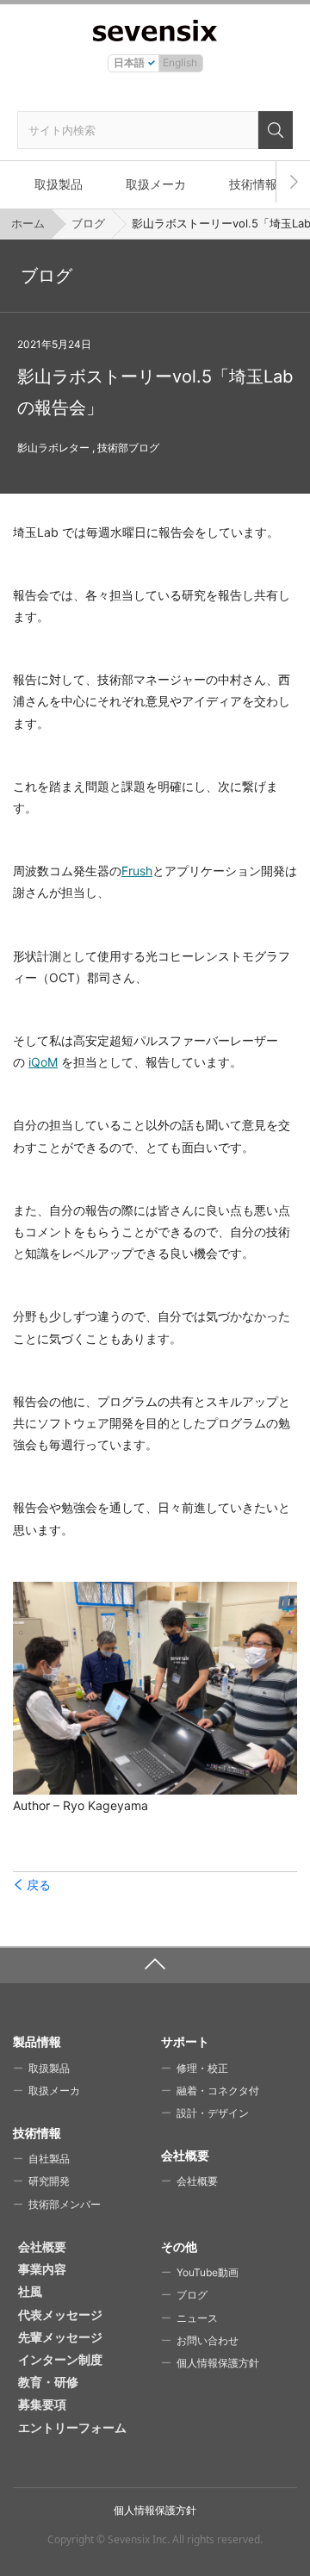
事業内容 (42, 2269)
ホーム (28, 223)
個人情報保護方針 (218, 2363)
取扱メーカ (156, 184)
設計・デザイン (213, 2113)
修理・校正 (202, 2068)
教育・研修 (48, 2382)
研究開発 (49, 2181)
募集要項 (42, 2404)
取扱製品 (59, 184)
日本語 (129, 62)
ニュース (197, 2318)
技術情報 (253, 184)
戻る (39, 1885)
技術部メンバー (65, 2204)
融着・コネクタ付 (218, 2091)
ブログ (88, 223)
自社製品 (49, 2159)
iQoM (43, 1062)
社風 (30, 2291)
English (180, 62)
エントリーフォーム (72, 2427)
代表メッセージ (60, 2315)
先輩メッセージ (60, 2337)
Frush (137, 871)
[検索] (276, 130)
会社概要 (197, 2181)
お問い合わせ (208, 2340)
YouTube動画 (208, 2272)
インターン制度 (60, 2359)
